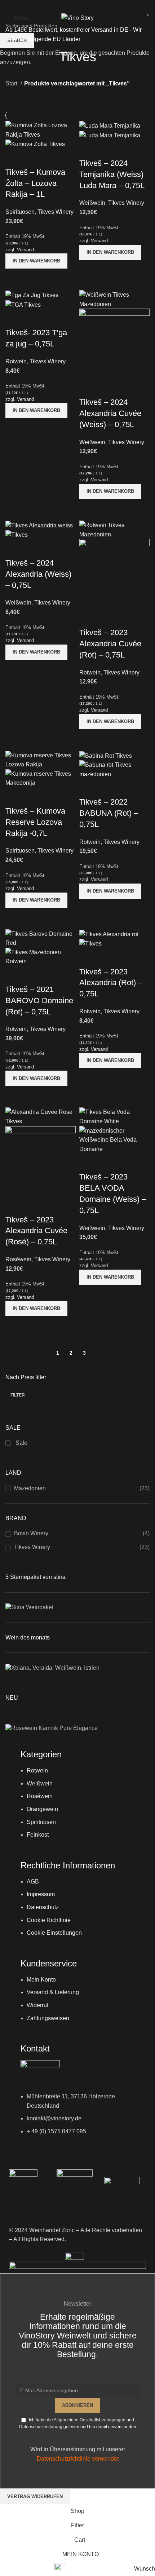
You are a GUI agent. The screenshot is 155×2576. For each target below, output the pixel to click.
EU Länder (66, 39)
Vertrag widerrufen (35, 2497)
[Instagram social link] (77, 5)
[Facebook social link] (68, 5)
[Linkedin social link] (87, 5)
